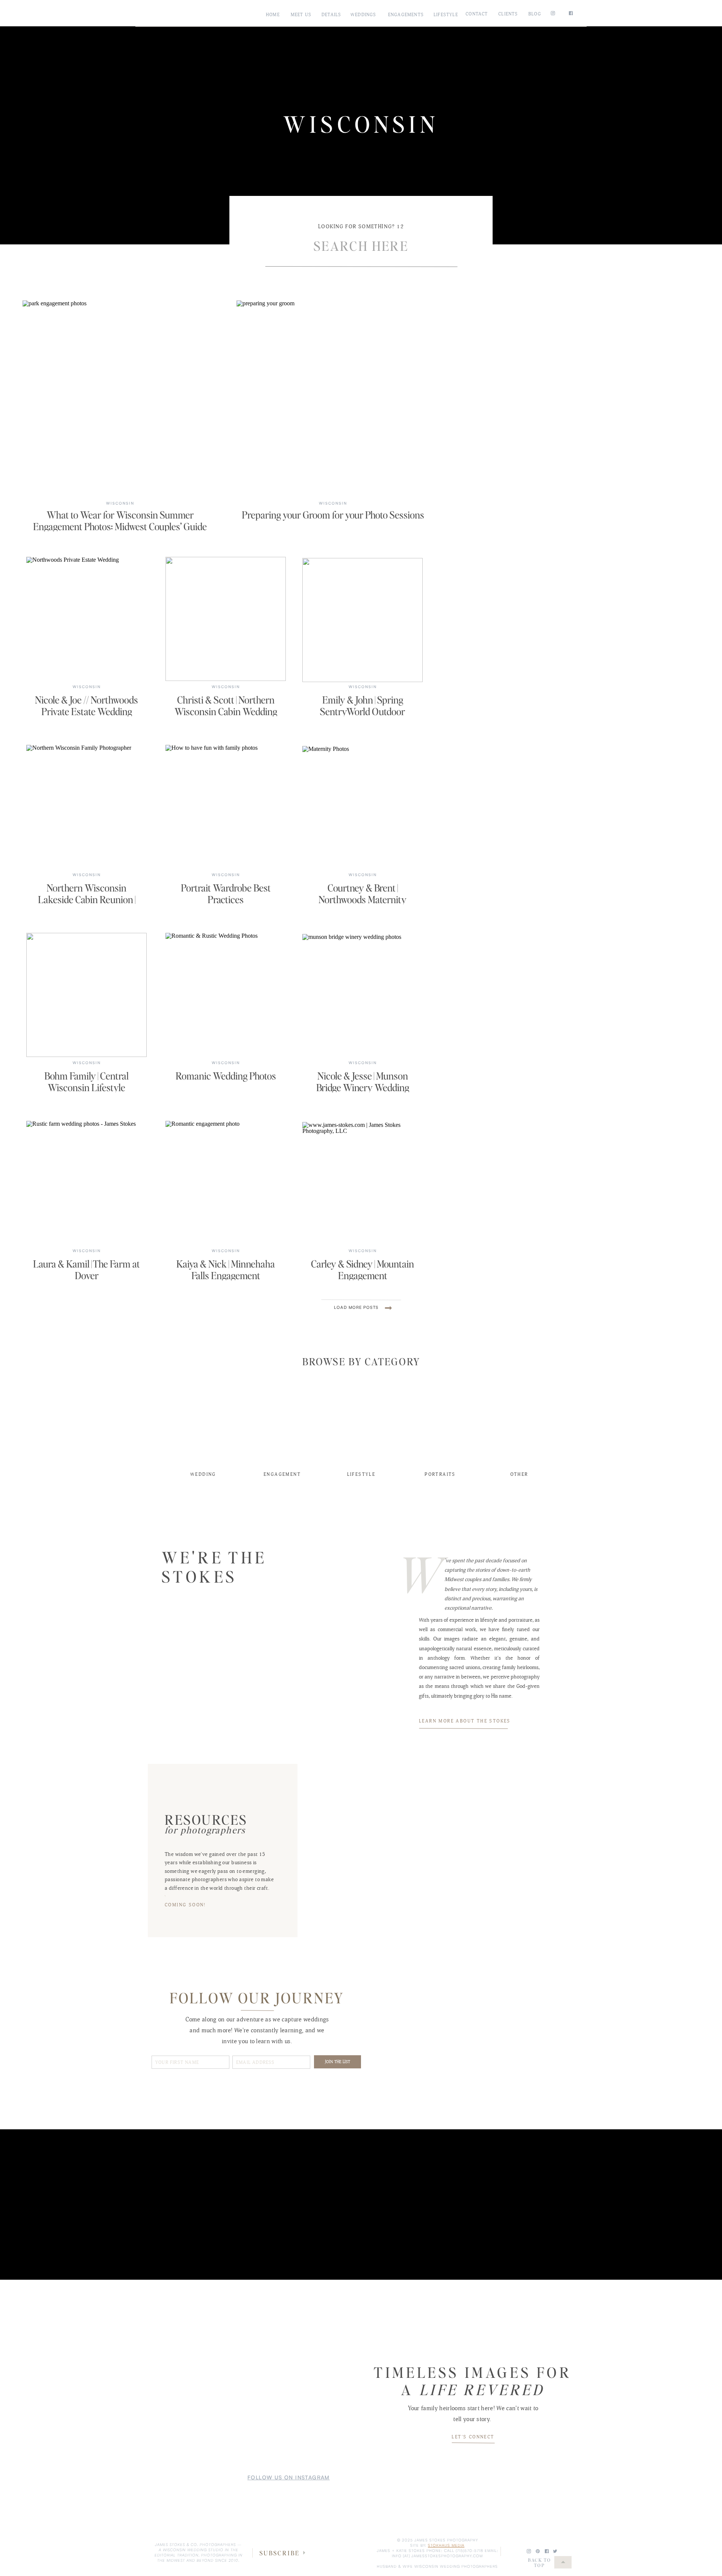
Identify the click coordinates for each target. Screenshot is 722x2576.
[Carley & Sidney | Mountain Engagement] (363, 1184)
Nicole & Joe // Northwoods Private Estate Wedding (86, 705)
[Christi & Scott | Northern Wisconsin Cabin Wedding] (226, 619)
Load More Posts (356, 1307)
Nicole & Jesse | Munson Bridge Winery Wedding (363, 1081)
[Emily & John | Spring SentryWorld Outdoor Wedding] (363, 620)
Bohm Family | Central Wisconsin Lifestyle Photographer (86, 1087)
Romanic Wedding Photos (226, 1076)
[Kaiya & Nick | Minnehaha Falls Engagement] (226, 1183)
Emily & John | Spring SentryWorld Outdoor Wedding (363, 711)
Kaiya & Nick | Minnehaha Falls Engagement (226, 1269)
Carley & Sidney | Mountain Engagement (363, 1269)
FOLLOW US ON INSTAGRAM (289, 2477)
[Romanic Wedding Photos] (226, 995)
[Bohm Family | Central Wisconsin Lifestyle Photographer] (86, 995)
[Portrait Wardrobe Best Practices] (226, 807)
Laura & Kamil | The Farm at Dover (86, 1269)
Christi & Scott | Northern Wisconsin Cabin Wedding (226, 705)
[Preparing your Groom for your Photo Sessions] (333, 398)
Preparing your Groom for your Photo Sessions (333, 515)
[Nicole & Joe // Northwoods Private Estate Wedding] (86, 619)
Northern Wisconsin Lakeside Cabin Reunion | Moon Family (87, 899)
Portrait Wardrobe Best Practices (226, 893)
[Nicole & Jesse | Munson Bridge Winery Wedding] (363, 996)
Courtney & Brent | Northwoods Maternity (363, 893)
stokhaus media (446, 2545)
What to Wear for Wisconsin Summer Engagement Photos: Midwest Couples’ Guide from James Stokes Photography (120, 526)
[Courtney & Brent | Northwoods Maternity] (363, 808)
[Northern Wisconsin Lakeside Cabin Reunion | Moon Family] (86, 807)
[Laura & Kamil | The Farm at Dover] (86, 1183)
